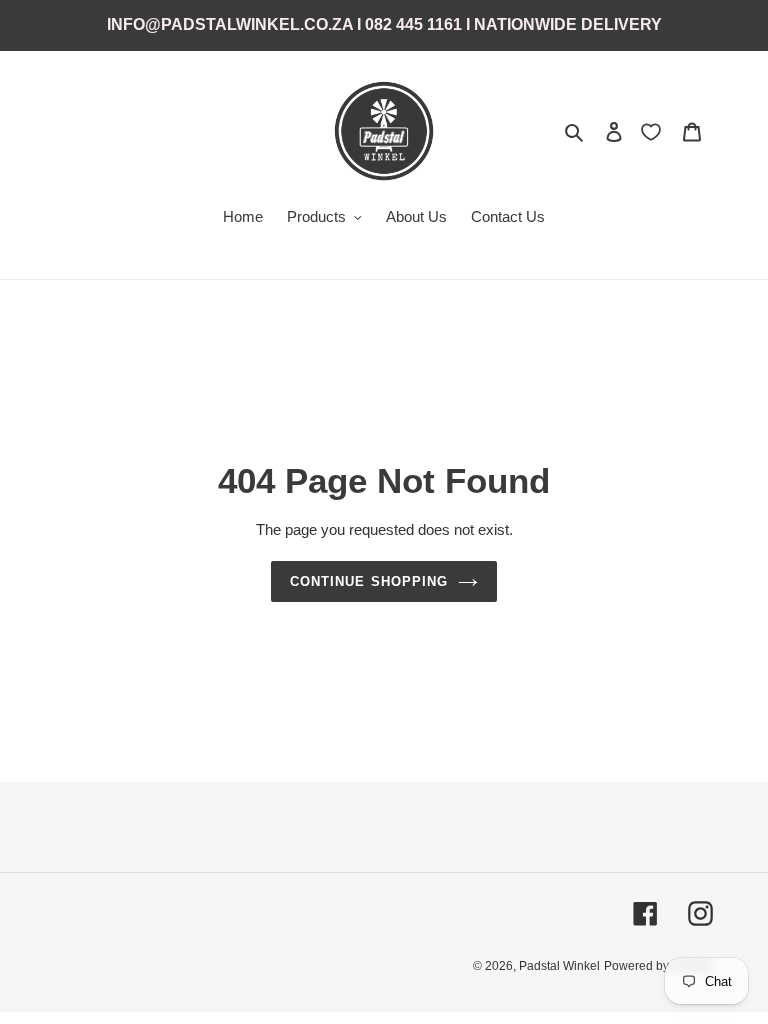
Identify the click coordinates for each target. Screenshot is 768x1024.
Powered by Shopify (658, 966)
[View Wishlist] (653, 131)
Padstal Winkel (559, 966)
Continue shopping (369, 581)
